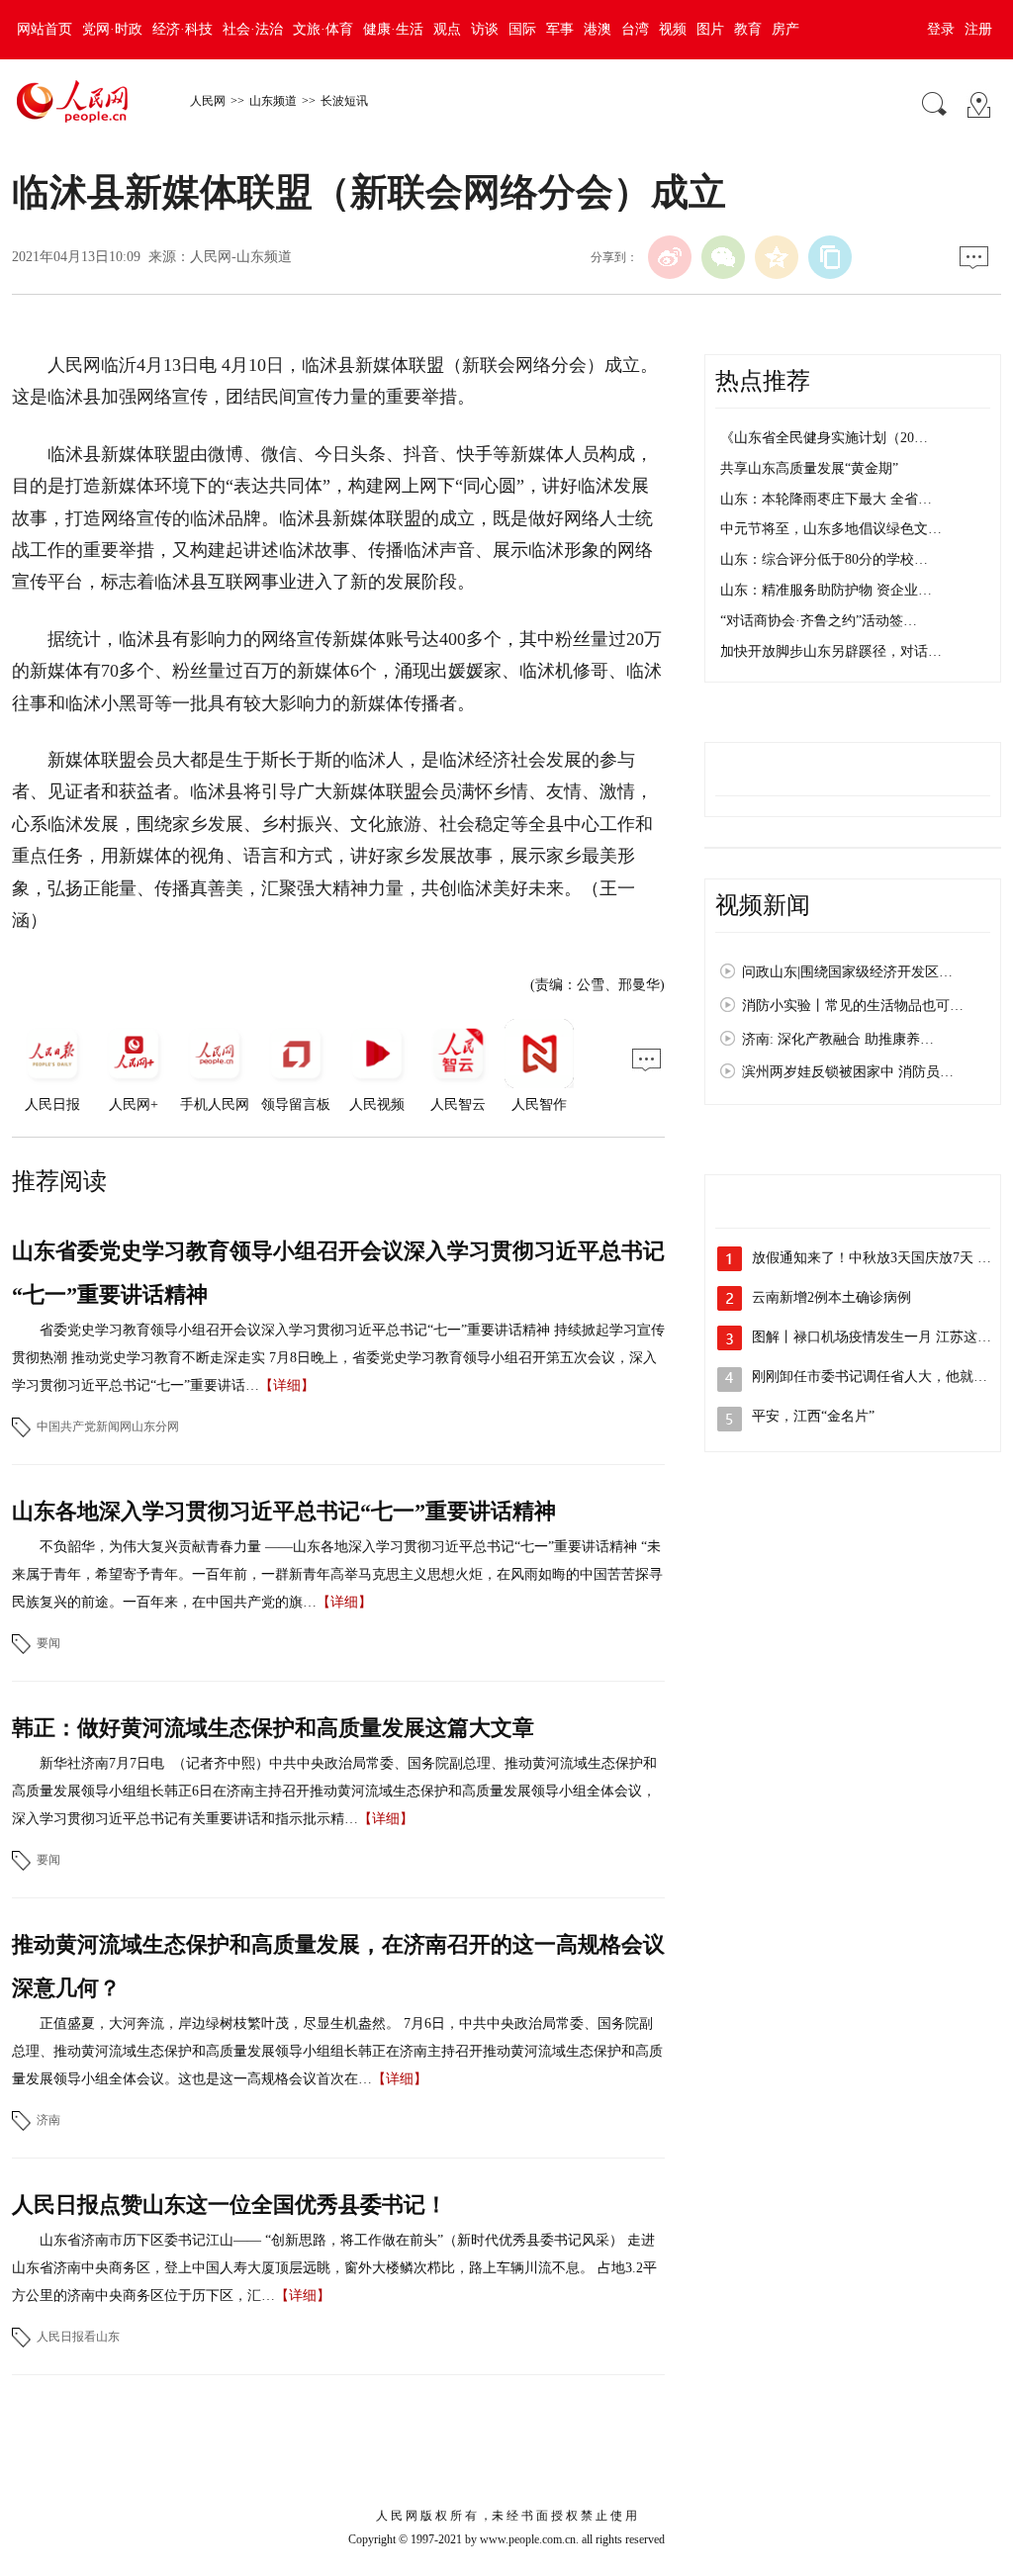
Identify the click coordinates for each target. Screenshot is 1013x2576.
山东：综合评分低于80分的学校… (824, 559)
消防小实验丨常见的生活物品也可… (853, 1006)
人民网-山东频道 (241, 257)
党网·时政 (112, 29)
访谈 (485, 29)
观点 (447, 29)
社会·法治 (253, 29)
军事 (560, 29)
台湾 (635, 29)
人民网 (208, 101)
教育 (748, 29)
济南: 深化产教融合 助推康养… (838, 1039)
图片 (710, 29)
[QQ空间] (777, 257)
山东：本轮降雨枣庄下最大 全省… (826, 499)
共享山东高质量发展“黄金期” (809, 468)
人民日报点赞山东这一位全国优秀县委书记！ (230, 2205)
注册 (978, 29)
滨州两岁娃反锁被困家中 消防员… (848, 1072)
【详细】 (287, 1385)
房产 (785, 29)
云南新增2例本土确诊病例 (831, 1297)
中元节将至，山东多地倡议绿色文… (831, 529)
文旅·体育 (323, 29)
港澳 (598, 29)
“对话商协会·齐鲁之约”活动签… (819, 621)
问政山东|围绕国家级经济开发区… (847, 972)
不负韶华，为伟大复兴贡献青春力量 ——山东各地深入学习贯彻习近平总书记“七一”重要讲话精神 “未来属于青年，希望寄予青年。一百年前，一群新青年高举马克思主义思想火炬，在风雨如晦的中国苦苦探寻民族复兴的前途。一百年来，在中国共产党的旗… (337, 1574)
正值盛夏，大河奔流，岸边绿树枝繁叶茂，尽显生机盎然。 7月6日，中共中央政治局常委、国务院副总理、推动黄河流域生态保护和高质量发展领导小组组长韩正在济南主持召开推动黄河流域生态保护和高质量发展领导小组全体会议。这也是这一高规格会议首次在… (337, 2051)
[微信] (723, 257)
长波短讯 (344, 101)
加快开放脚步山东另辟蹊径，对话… (831, 651)
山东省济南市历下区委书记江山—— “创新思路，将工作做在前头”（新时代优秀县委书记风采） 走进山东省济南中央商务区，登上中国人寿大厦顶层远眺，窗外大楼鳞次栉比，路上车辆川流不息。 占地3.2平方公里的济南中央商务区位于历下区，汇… (334, 2268)
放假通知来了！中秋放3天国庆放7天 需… (878, 1258)
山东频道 (273, 101)
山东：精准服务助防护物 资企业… (826, 590)
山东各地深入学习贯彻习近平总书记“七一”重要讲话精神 (284, 1511)
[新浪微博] (670, 257)
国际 (522, 29)
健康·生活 (393, 29)
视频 (673, 29)
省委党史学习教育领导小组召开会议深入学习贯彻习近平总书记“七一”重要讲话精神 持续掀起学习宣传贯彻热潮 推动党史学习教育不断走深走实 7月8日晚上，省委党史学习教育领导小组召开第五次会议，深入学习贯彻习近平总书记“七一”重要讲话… (338, 1358)
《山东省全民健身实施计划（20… (824, 438)
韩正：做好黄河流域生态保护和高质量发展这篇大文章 (273, 1728)
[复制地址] (830, 257)
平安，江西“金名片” (813, 1416)
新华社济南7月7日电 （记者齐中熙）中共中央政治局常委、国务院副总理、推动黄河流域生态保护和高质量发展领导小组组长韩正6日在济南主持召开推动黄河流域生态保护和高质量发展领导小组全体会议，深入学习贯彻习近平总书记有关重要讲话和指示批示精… (334, 1791)
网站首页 (45, 29)
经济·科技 (183, 29)
